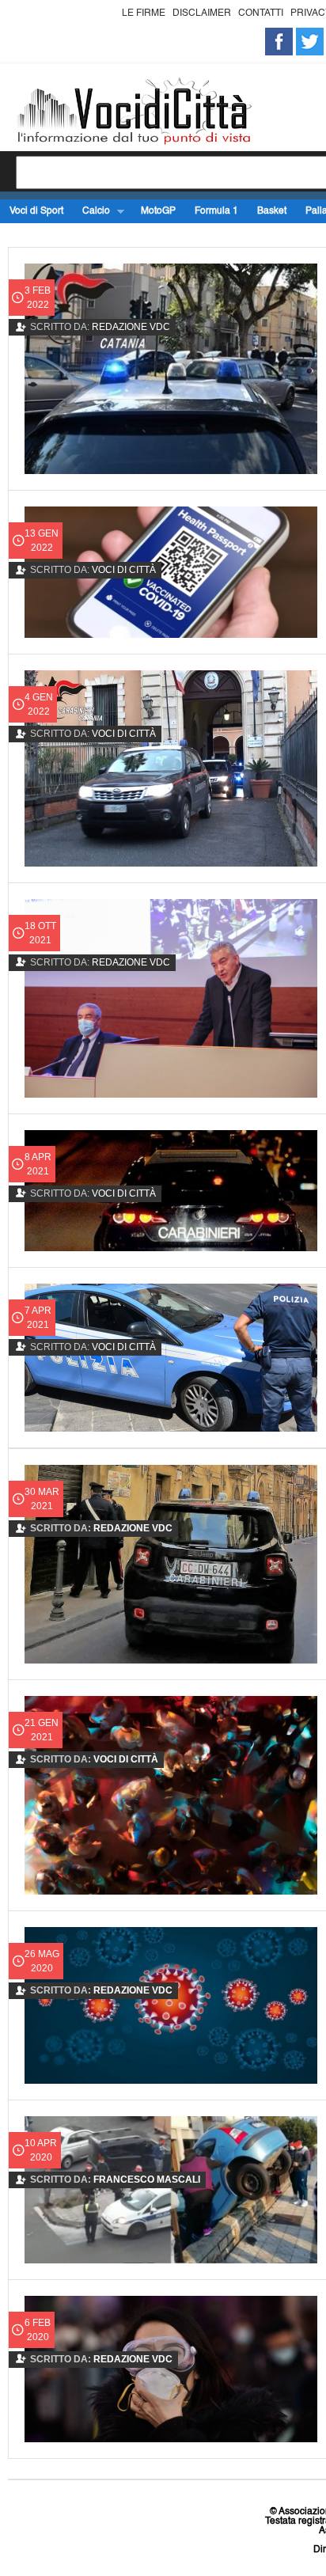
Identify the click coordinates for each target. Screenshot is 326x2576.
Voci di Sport (36, 211)
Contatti (261, 13)
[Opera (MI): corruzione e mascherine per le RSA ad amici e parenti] (171, 1191)
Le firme (144, 13)
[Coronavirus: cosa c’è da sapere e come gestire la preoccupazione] (171, 2369)
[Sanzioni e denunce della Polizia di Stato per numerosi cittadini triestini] (171, 1358)
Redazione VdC (131, 327)
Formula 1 (216, 211)
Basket (272, 211)
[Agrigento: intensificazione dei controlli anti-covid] (171, 572)
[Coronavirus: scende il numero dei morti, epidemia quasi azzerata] (171, 2005)
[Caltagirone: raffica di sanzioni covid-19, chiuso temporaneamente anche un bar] (171, 1564)
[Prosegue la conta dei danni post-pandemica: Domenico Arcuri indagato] (171, 998)
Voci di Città (124, 570)
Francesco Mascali (147, 2180)
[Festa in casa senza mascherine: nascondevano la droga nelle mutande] (171, 1795)
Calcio (91, 212)
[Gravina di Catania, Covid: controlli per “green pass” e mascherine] (171, 369)
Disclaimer (202, 13)
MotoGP (158, 211)
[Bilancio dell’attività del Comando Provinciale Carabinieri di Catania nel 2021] (171, 768)
